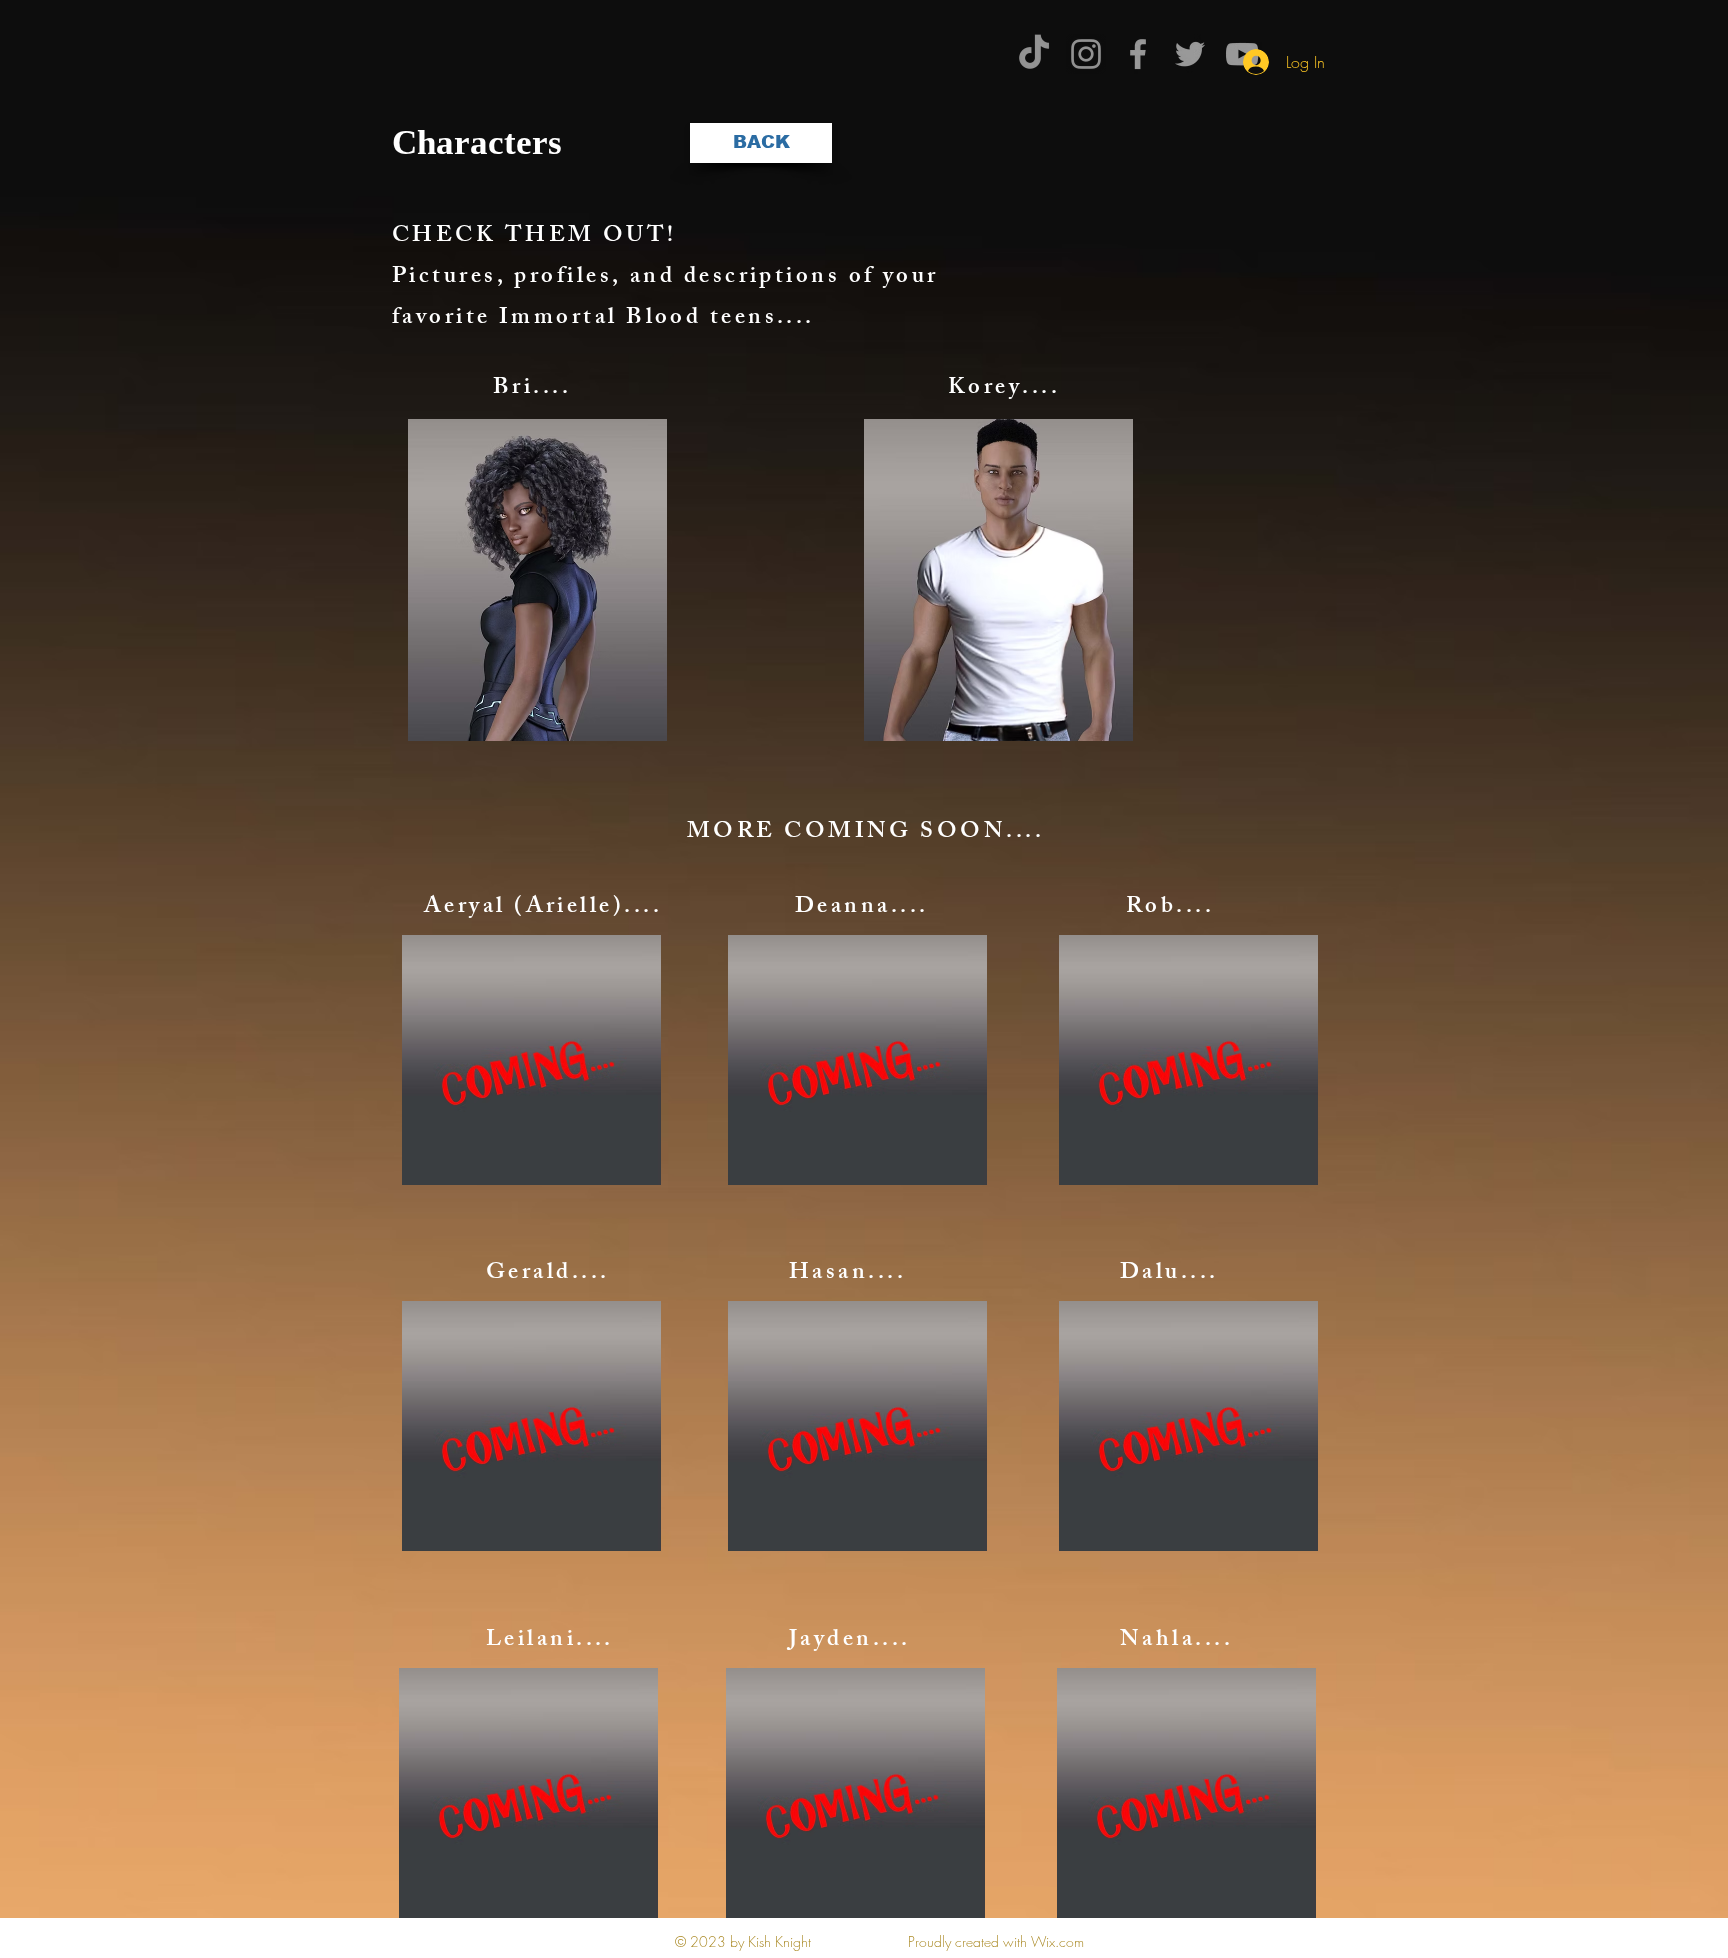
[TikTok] (1034, 54)
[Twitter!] (1190, 54)
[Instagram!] (1086, 54)
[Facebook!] (1138, 54)
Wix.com (1057, 1941)
